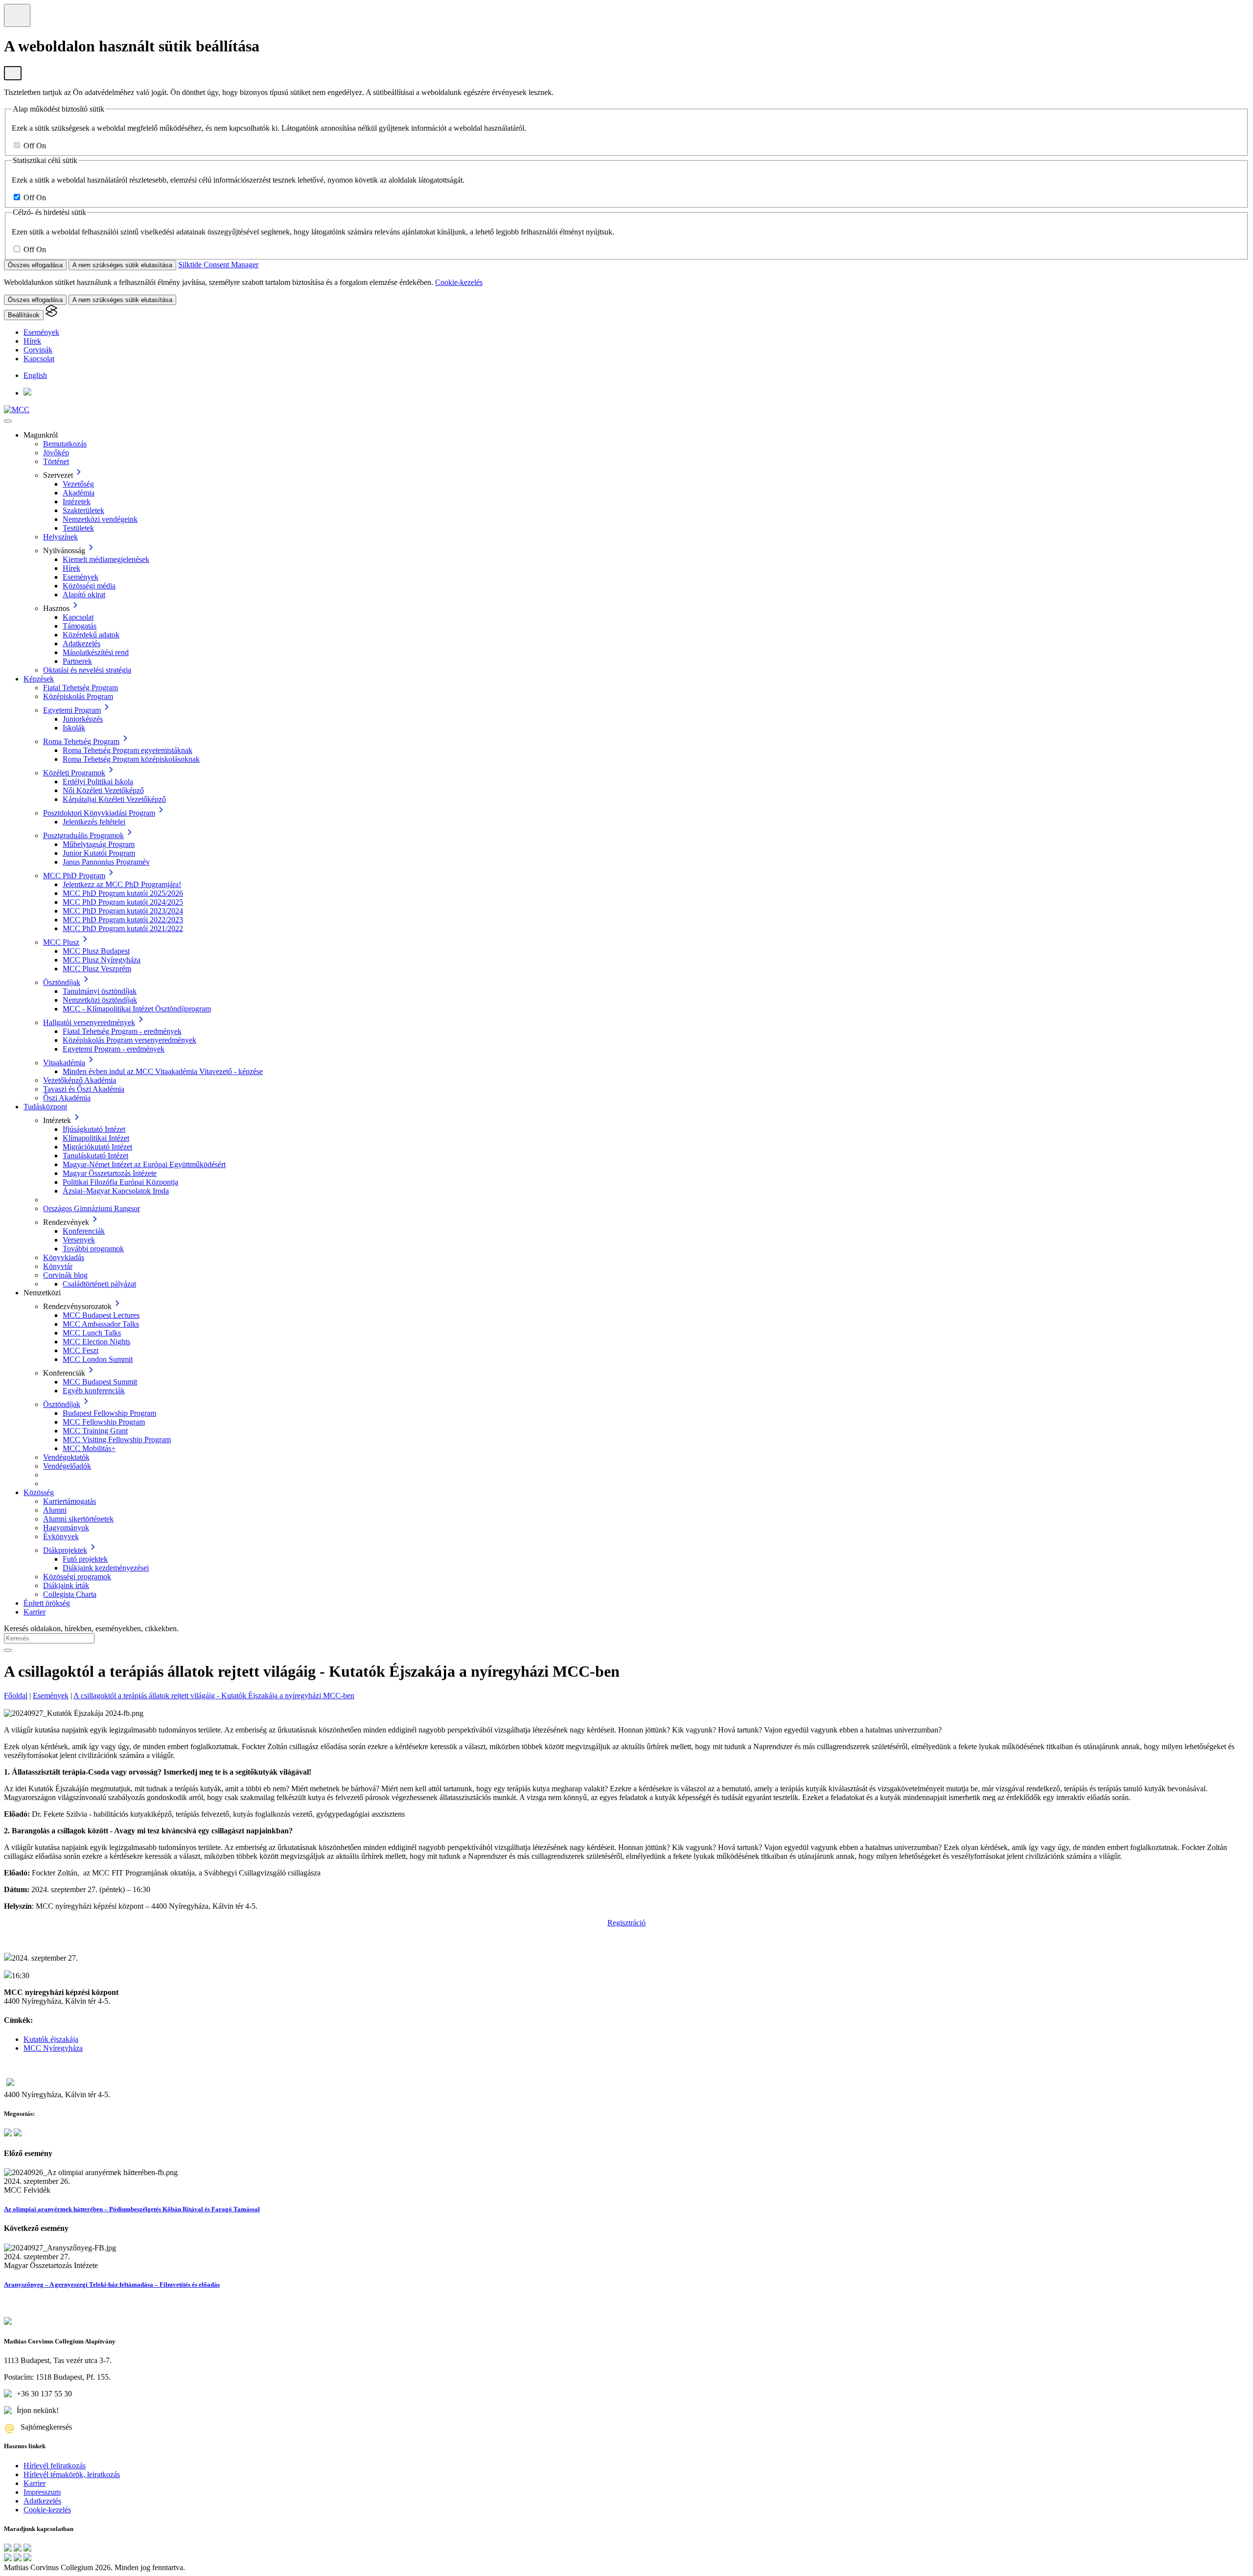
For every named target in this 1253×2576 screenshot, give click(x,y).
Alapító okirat (84, 595)
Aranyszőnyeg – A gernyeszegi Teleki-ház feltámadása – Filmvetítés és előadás (112, 2284)
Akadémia (79, 493)
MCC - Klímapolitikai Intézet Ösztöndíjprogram (137, 1009)
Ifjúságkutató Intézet (94, 1129)
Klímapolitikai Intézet (96, 1138)
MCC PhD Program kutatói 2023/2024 (123, 911)
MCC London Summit (98, 1359)
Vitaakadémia (64, 1063)
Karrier (35, 1612)
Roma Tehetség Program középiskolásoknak (131, 759)
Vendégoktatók (66, 1457)
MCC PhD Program (74, 876)
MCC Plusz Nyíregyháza (102, 960)
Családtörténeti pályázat (99, 1284)
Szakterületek (83, 510)
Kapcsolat (39, 359)
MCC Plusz (61, 942)
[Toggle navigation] (8, 421)
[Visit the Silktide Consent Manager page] (51, 315)
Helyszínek (60, 537)
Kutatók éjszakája (51, 2039)
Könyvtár (58, 1266)
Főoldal (16, 1696)
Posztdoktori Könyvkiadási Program (99, 813)
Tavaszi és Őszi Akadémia (84, 1089)
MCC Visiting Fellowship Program (117, 1440)
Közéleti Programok (74, 773)
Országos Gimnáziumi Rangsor (92, 1208)
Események (41, 332)
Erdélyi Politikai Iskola (98, 782)
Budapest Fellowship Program (109, 1413)
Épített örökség (47, 1603)
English (35, 375)
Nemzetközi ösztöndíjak (100, 1000)
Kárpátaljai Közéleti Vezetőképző (114, 799)
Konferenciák (84, 1231)
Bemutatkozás (65, 444)
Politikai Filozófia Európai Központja (120, 1182)
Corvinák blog (65, 1275)
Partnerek (77, 661)
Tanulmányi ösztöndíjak (100, 991)
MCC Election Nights (96, 1342)
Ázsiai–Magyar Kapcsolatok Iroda (116, 1191)
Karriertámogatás (70, 1501)
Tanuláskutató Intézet (95, 1156)
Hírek (32, 341)
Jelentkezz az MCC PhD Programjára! (122, 884)
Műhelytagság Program (99, 844)
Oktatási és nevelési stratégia (87, 670)
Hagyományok (66, 1528)
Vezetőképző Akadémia (80, 1080)
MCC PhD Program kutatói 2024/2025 (123, 902)
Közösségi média (89, 586)
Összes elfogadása (35, 265)
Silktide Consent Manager (218, 265)
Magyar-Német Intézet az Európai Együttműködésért (144, 1164)
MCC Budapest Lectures (101, 1315)
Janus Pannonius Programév (106, 862)
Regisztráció (626, 1923)
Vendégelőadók (67, 1466)
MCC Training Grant (95, 1431)
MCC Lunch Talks (92, 1333)
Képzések (39, 679)
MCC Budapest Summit (100, 1382)
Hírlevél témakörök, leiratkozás (72, 2474)
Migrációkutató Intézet (97, 1147)
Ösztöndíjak (62, 982)
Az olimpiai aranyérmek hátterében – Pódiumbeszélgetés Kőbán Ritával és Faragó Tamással (132, 2209)
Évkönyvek (61, 1536)
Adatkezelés (81, 644)
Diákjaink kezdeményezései (106, 1568)
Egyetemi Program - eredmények (114, 1049)
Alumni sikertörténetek (78, 1519)
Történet (56, 461)
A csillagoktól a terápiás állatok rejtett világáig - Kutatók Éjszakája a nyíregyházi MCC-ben (214, 1696)
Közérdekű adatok (91, 635)
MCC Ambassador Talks (101, 1324)
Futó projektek (85, 1559)
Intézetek (77, 502)
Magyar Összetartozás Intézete (110, 1173)
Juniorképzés (83, 719)
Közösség (39, 1492)
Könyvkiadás (64, 1257)
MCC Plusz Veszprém (97, 969)
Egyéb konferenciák (94, 1391)
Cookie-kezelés (459, 282)
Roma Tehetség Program (81, 741)
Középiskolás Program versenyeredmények (129, 1040)
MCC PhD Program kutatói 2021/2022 (123, 928)
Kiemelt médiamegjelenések (106, 559)
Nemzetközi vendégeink (100, 519)
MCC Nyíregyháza (53, 2048)
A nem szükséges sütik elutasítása (122, 265)
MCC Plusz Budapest (96, 951)
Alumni (55, 1510)
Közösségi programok (77, 1577)
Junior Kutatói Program (99, 853)
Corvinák (38, 350)
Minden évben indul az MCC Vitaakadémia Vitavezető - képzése (163, 1071)
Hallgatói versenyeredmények (89, 1022)
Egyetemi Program (72, 710)
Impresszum (42, 2492)
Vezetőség (78, 484)
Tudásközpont (45, 1107)
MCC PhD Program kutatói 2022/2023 (123, 920)
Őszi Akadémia (67, 1098)
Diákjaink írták (66, 1585)
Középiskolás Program (78, 696)
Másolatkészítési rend (96, 652)
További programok (93, 1249)
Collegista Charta (70, 1594)
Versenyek (79, 1240)
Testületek (78, 528)
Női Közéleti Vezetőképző (103, 790)
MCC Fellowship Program (104, 1422)
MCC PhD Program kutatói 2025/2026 (123, 893)
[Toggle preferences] (17, 15)
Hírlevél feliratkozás (55, 2466)
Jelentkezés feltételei (94, 822)
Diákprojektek (65, 1550)
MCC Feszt (81, 1350)
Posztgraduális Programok (83, 835)
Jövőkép (56, 453)
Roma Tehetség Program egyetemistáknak (128, 750)
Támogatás (80, 626)
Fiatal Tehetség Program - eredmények (122, 1031)
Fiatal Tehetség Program (81, 688)
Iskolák (74, 728)
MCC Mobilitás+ (89, 1448)
